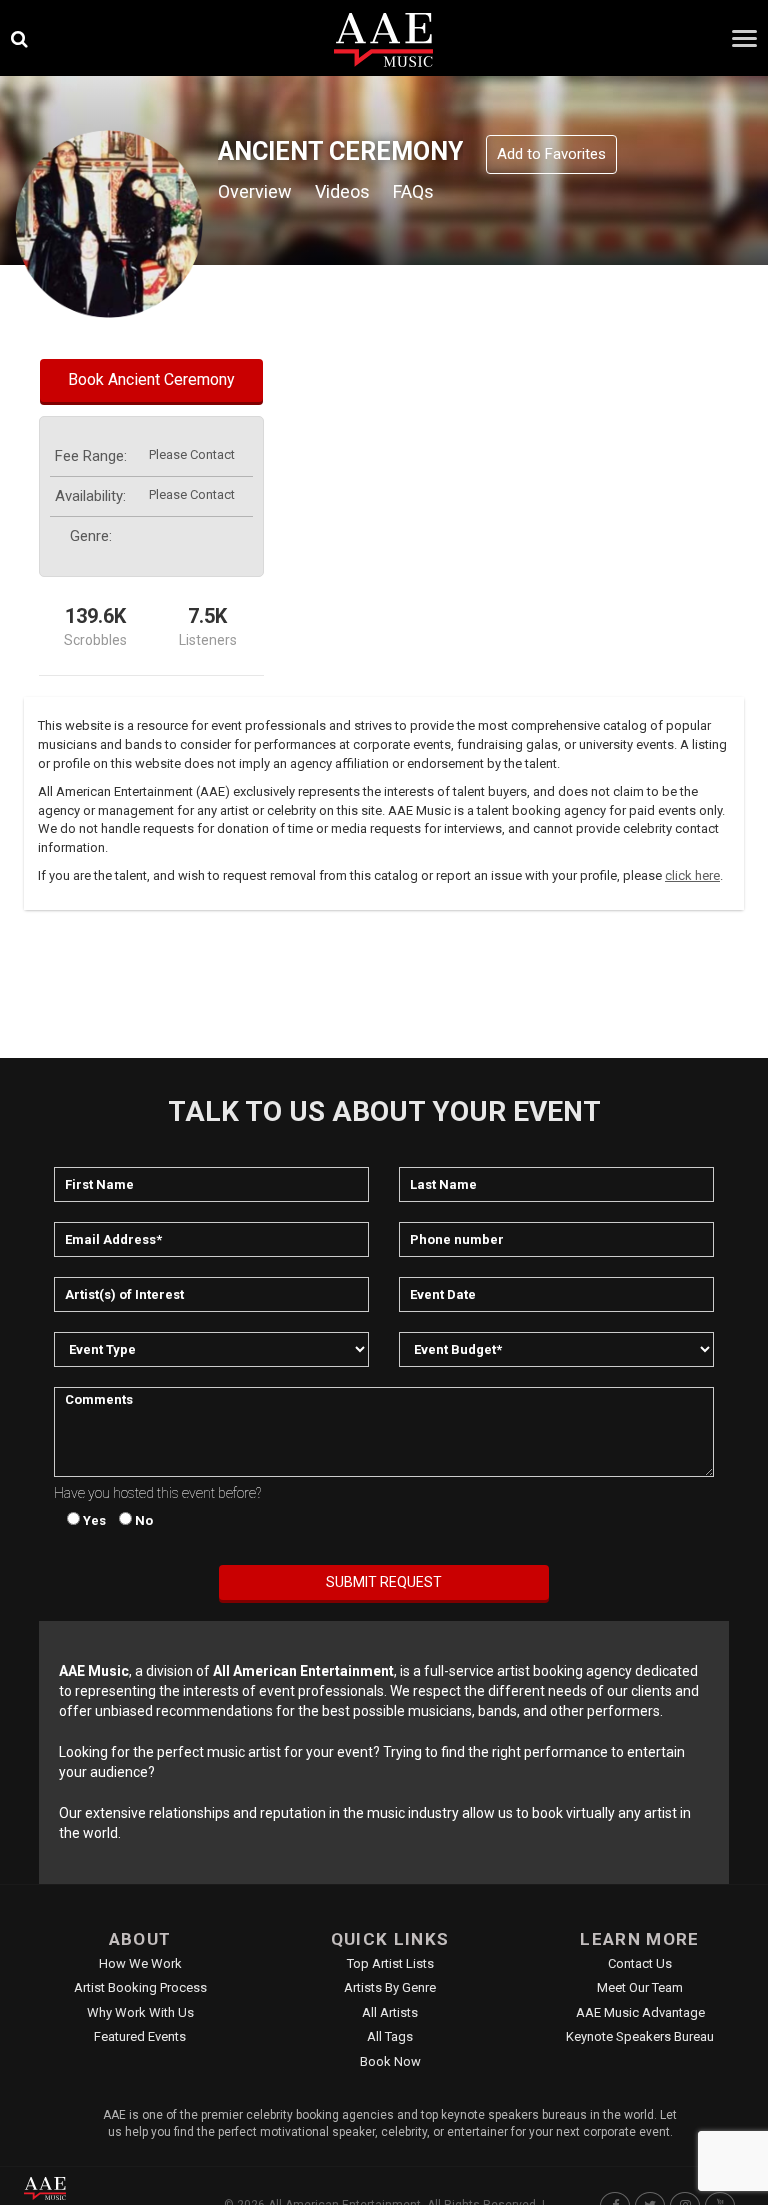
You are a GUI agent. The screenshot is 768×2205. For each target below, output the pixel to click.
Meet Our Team (640, 1987)
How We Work (140, 1963)
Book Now (390, 2061)
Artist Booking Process (140, 1987)
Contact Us (640, 1963)
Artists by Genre (390, 1987)
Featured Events (140, 2036)
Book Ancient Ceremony (151, 379)
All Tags (390, 2036)
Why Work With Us (140, 2012)
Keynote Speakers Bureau (640, 2036)
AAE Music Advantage (640, 2012)
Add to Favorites (551, 154)
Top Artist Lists (390, 1963)
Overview (255, 191)
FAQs (413, 191)
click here (692, 875)
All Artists (390, 2012)
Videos (342, 191)
